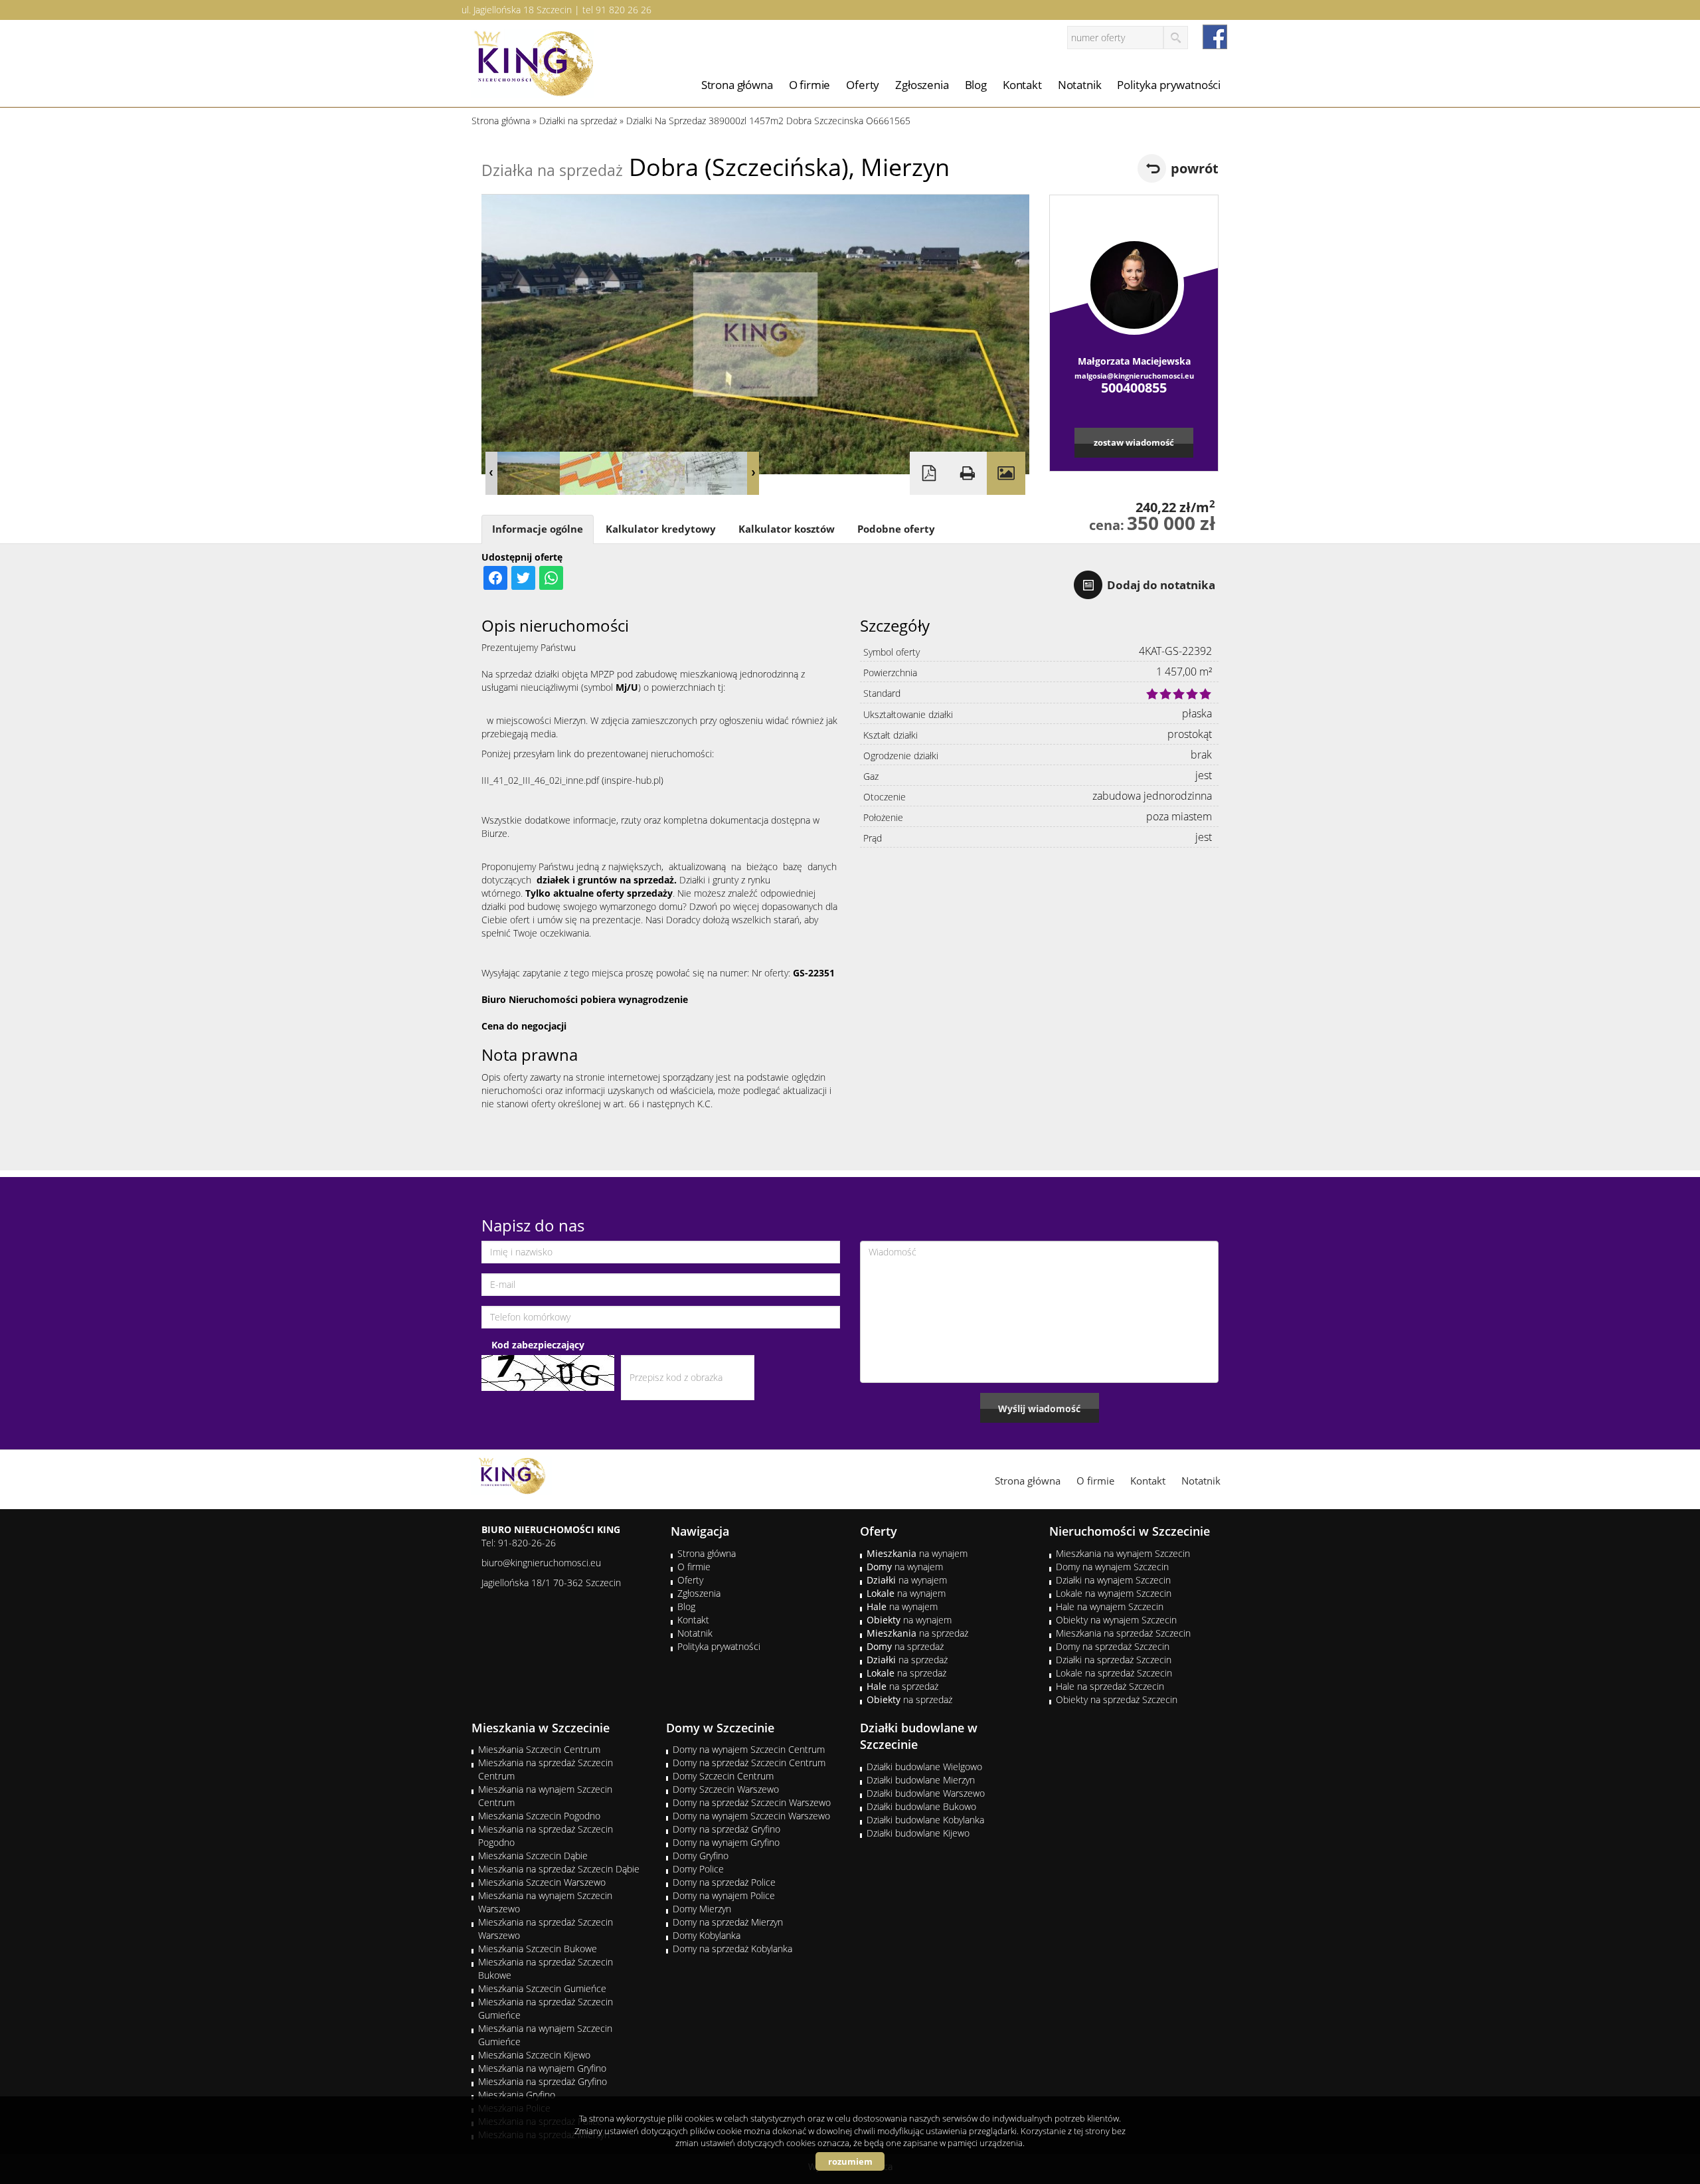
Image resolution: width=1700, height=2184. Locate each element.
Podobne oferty (896, 529)
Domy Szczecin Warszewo (726, 1789)
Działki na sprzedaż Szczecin (1114, 1660)
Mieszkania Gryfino (517, 2095)
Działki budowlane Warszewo (926, 1793)
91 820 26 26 (624, 10)
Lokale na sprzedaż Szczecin (1114, 1673)
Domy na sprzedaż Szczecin (1113, 1646)
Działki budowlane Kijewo (918, 1833)
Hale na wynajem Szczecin (1110, 1606)
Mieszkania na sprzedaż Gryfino (543, 2081)
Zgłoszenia (922, 85)
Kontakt (1022, 85)
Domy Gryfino (701, 1856)
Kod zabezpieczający (538, 1345)
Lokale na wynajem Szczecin (1114, 1593)
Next (753, 473)
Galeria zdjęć (1006, 473)
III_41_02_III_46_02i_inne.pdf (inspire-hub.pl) (572, 780)
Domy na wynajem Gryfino (726, 1842)
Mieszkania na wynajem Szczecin (1123, 1553)
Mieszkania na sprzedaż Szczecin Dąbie (559, 1869)
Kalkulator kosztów (787, 529)
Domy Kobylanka (707, 1935)
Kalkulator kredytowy (661, 529)
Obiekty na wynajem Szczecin (1116, 1620)
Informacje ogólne (538, 529)
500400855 (1134, 388)
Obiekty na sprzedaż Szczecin (1117, 1699)
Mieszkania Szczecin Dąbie (533, 1856)
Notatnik (1080, 85)
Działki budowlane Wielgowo (924, 1767)
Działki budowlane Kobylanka (925, 1820)
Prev (491, 473)
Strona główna (737, 85)
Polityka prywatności (1169, 85)
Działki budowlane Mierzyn (921, 1780)
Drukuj (968, 473)
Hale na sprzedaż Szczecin (1110, 1686)
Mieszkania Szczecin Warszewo (542, 1882)
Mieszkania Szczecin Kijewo (534, 2055)
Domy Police (698, 1869)
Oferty (863, 85)
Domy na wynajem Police (724, 1895)
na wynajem (917, 1553)
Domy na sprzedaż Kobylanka (732, 1949)
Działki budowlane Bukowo (921, 1806)
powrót (1195, 168)
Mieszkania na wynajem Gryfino (542, 2068)
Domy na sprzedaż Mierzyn (728, 1922)
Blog (976, 85)
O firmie (810, 85)
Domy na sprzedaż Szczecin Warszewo (752, 1802)
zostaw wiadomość (1134, 442)
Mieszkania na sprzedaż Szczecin (1123, 1633)
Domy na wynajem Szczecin (1112, 1567)
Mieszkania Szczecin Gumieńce (542, 1988)
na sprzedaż (917, 1633)
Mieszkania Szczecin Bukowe (538, 1949)
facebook (1215, 37)
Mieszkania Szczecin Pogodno (539, 1816)
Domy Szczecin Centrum (723, 1776)
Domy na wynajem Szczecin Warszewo (751, 1816)
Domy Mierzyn (702, 1909)
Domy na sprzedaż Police (724, 1882)
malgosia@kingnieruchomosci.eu (1134, 376)
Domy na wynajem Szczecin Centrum (749, 1749)
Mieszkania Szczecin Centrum (539, 1749)
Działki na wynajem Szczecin (1113, 1580)
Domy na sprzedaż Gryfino (726, 1829)
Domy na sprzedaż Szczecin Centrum (749, 1763)
